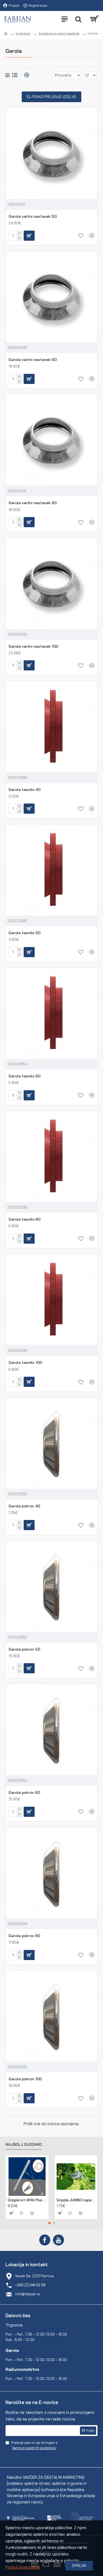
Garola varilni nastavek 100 (33, 646)
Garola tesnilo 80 (24, 1219)
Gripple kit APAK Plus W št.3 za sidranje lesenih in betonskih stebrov (27, 2200)
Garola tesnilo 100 (25, 1362)
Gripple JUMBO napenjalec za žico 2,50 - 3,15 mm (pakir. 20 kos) (76, 2200)
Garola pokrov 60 (24, 1792)
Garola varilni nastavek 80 (33, 503)
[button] (49, 2223)
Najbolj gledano (24, 2145)
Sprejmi (79, 2566)
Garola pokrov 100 (25, 2079)
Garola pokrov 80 (24, 1936)
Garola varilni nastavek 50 (33, 216)
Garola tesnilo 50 (24, 933)
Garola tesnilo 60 (24, 1076)
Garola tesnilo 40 (24, 790)
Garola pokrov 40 (24, 1506)
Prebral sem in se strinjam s (34, 2446)
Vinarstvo (23, 33)
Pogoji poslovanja (23, 2567)
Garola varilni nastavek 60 (33, 360)
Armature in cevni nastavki (59, 33)
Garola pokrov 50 (24, 1649)
